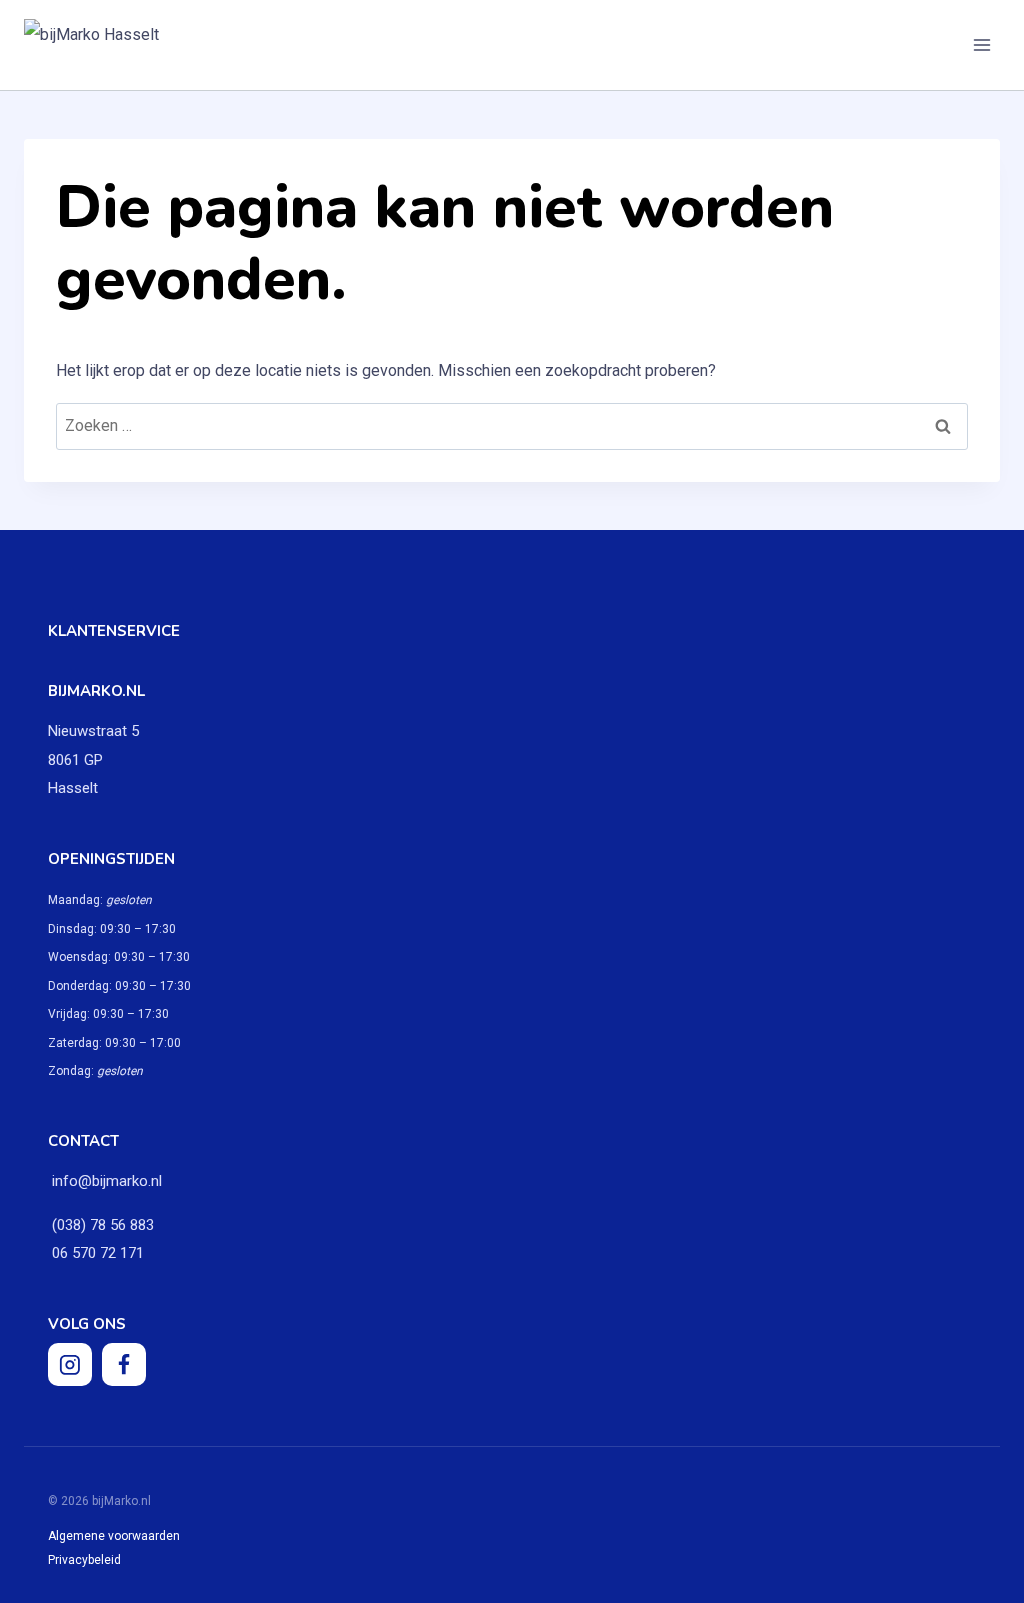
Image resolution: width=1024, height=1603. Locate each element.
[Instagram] (70, 1365)
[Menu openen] (981, 44)
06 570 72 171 (96, 1253)
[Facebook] (124, 1365)
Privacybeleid (84, 1560)
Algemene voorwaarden (114, 1536)
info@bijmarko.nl (107, 1181)
